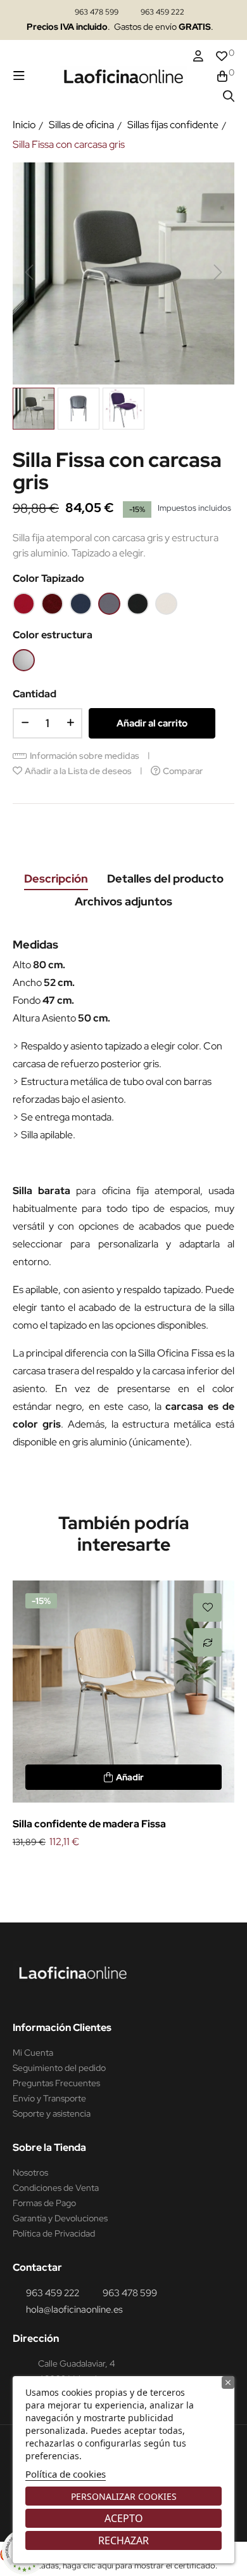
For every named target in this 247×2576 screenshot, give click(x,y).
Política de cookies (66, 2474)
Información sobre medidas (85, 756)
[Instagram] (23, 1995)
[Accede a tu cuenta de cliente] (198, 56)
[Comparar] (207, 1642)
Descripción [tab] (56, 878)
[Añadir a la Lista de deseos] (207, 1607)
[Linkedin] (47, 1995)
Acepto (124, 2518)
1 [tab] (111, 1872)
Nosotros (30, 2172)
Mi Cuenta (33, 2053)
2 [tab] (123, 1872)
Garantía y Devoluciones (60, 2218)
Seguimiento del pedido (59, 2068)
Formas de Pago (44, 2203)
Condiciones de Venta (56, 2188)
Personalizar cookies (124, 2496)
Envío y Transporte (49, 2098)
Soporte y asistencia (52, 2113)
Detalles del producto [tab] (165, 878)
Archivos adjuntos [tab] (123, 901)
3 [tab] (136, 1872)
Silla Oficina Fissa (175, 1353)
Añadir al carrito (152, 723)
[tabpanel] (123, 1716)
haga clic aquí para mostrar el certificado (139, 2566)
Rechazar (123, 2540)
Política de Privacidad (54, 2233)
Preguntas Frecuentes (56, 2083)
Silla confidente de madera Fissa (89, 1824)
